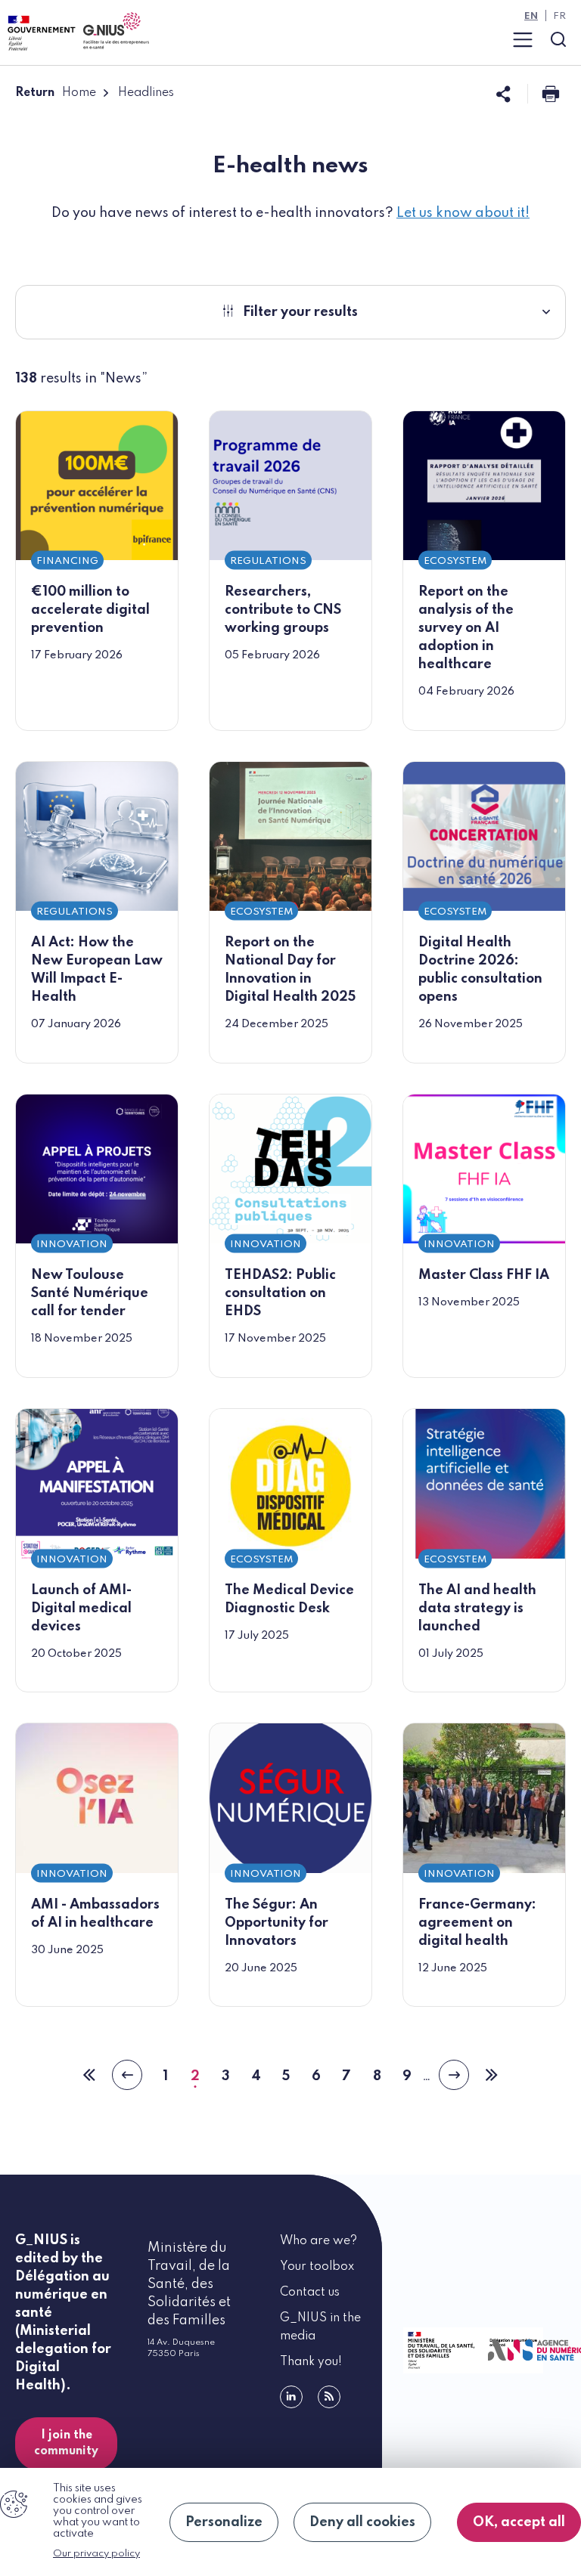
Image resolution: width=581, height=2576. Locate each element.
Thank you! (311, 2362)
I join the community (66, 2443)
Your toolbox (317, 2267)
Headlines (146, 93)
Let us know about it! (463, 213)
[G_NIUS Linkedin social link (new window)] (291, 2397)
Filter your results (300, 312)
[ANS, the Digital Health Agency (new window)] (524, 2350)
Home (79, 93)
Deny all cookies (362, 2522)
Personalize (224, 2522)
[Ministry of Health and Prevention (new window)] (439, 2350)
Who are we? (318, 2241)
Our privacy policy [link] (96, 2554)
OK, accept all (519, 2522)
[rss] (329, 2397)
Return (35, 93)
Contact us (310, 2293)
